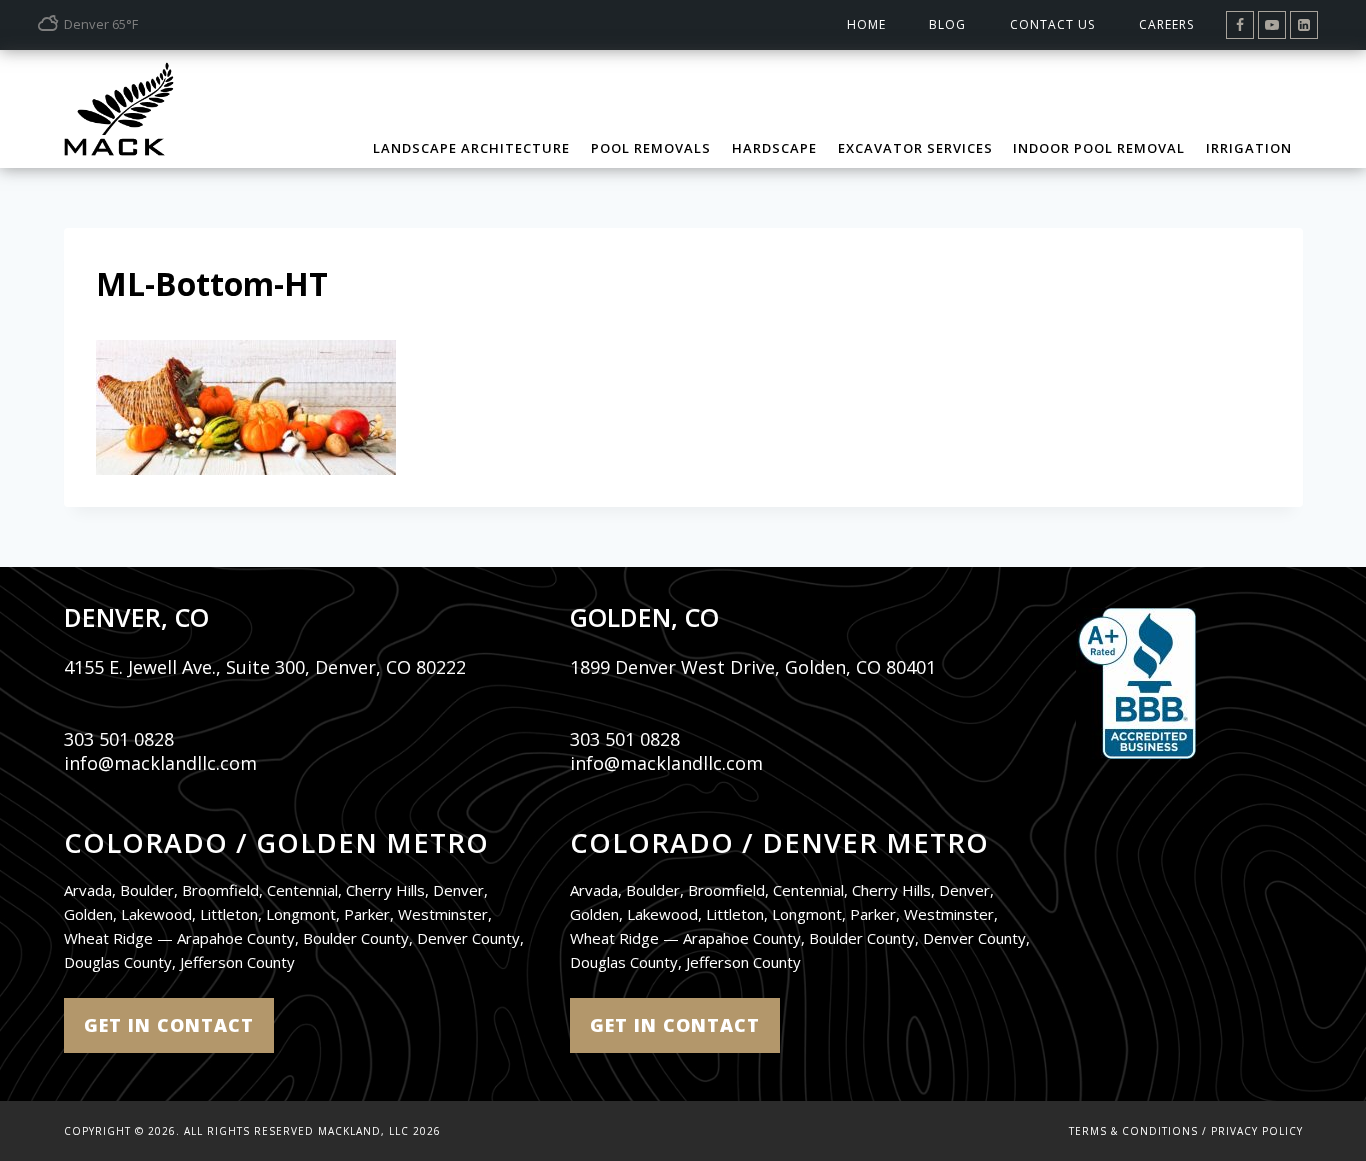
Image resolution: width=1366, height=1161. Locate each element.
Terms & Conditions (1133, 1131)
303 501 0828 (119, 739)
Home (866, 24)
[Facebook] (1240, 25)
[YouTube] (1272, 25)
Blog (947, 24)
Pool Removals (651, 148)
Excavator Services (915, 148)
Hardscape (774, 148)
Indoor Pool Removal (1099, 148)
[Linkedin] (1304, 25)
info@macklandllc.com (160, 763)
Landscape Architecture (471, 148)
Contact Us (1052, 24)
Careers (1166, 24)
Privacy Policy (1257, 1131)
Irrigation (1249, 148)
